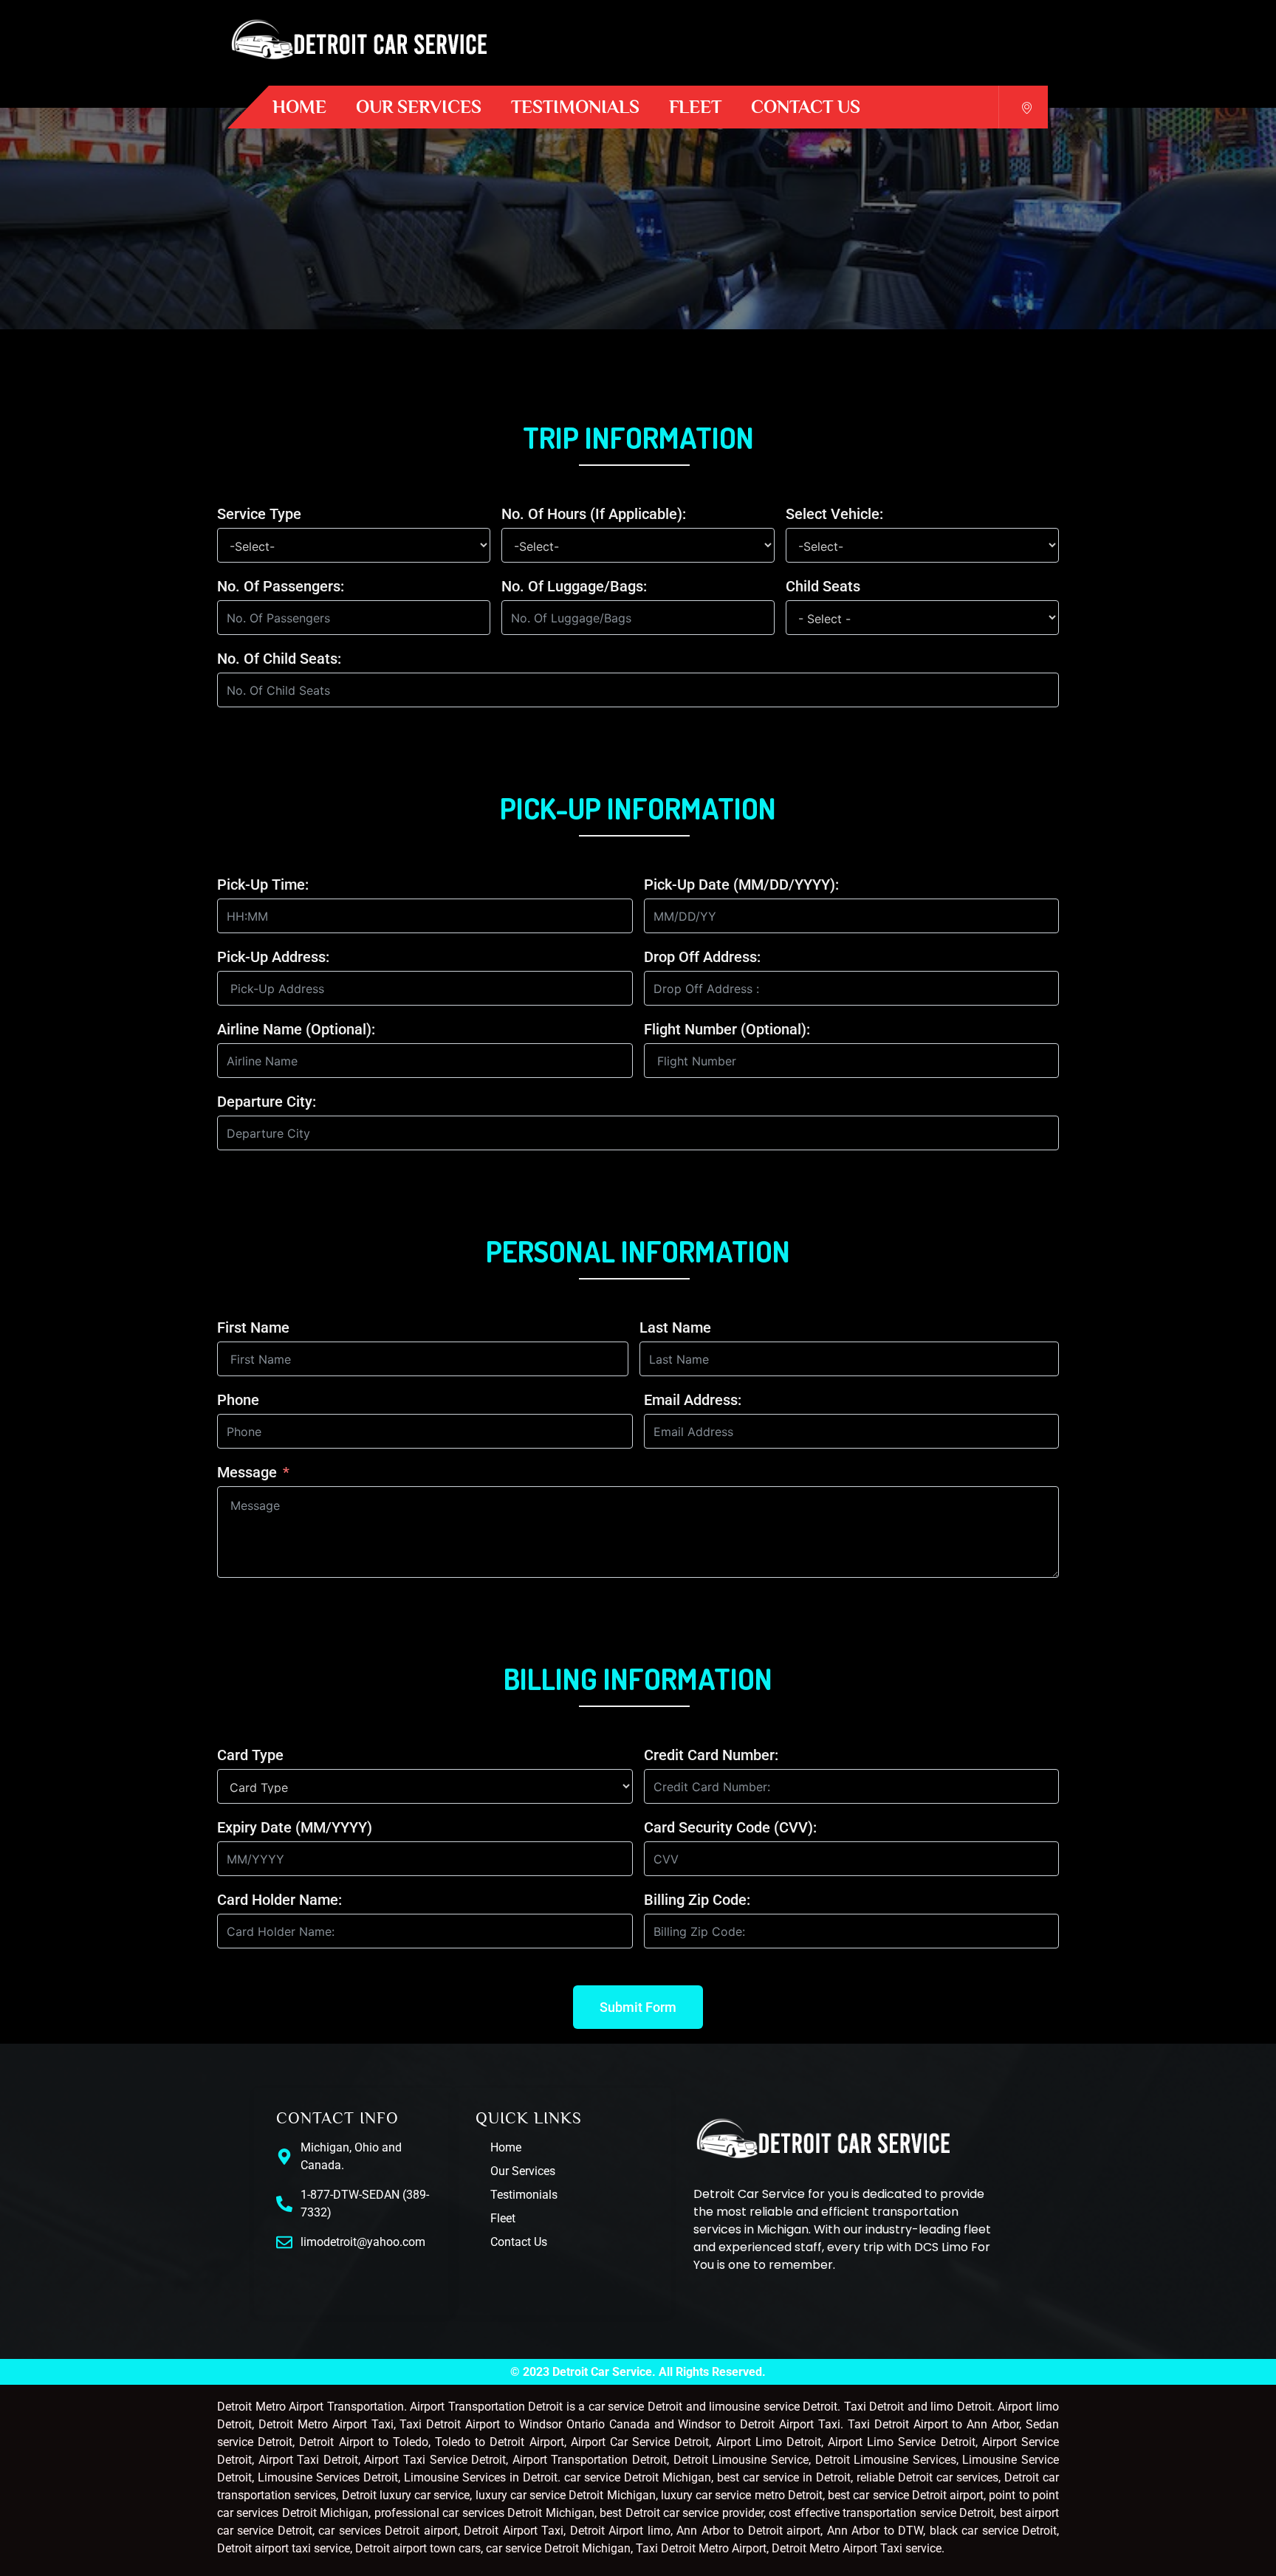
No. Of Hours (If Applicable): (594, 514)
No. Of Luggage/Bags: (574, 586)
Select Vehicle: (834, 514)
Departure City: (267, 1102)
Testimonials (575, 107)
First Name (253, 1328)
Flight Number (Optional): (727, 1029)
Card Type (250, 1755)
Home (299, 107)
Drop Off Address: (702, 957)
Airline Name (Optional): (296, 1029)
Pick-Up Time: (263, 885)
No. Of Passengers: (281, 586)
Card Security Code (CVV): (730, 1827)
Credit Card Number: (711, 1755)
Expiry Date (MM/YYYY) (295, 1827)
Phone (238, 1400)
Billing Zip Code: (697, 1900)
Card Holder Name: (279, 1900)
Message (247, 1472)
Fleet (695, 107)
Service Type (259, 514)
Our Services (419, 107)
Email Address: (693, 1400)
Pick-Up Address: (273, 957)
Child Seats (823, 586)
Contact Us (806, 107)
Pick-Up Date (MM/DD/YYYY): (741, 885)
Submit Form (638, 2007)
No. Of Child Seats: (279, 659)
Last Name (675, 1328)
